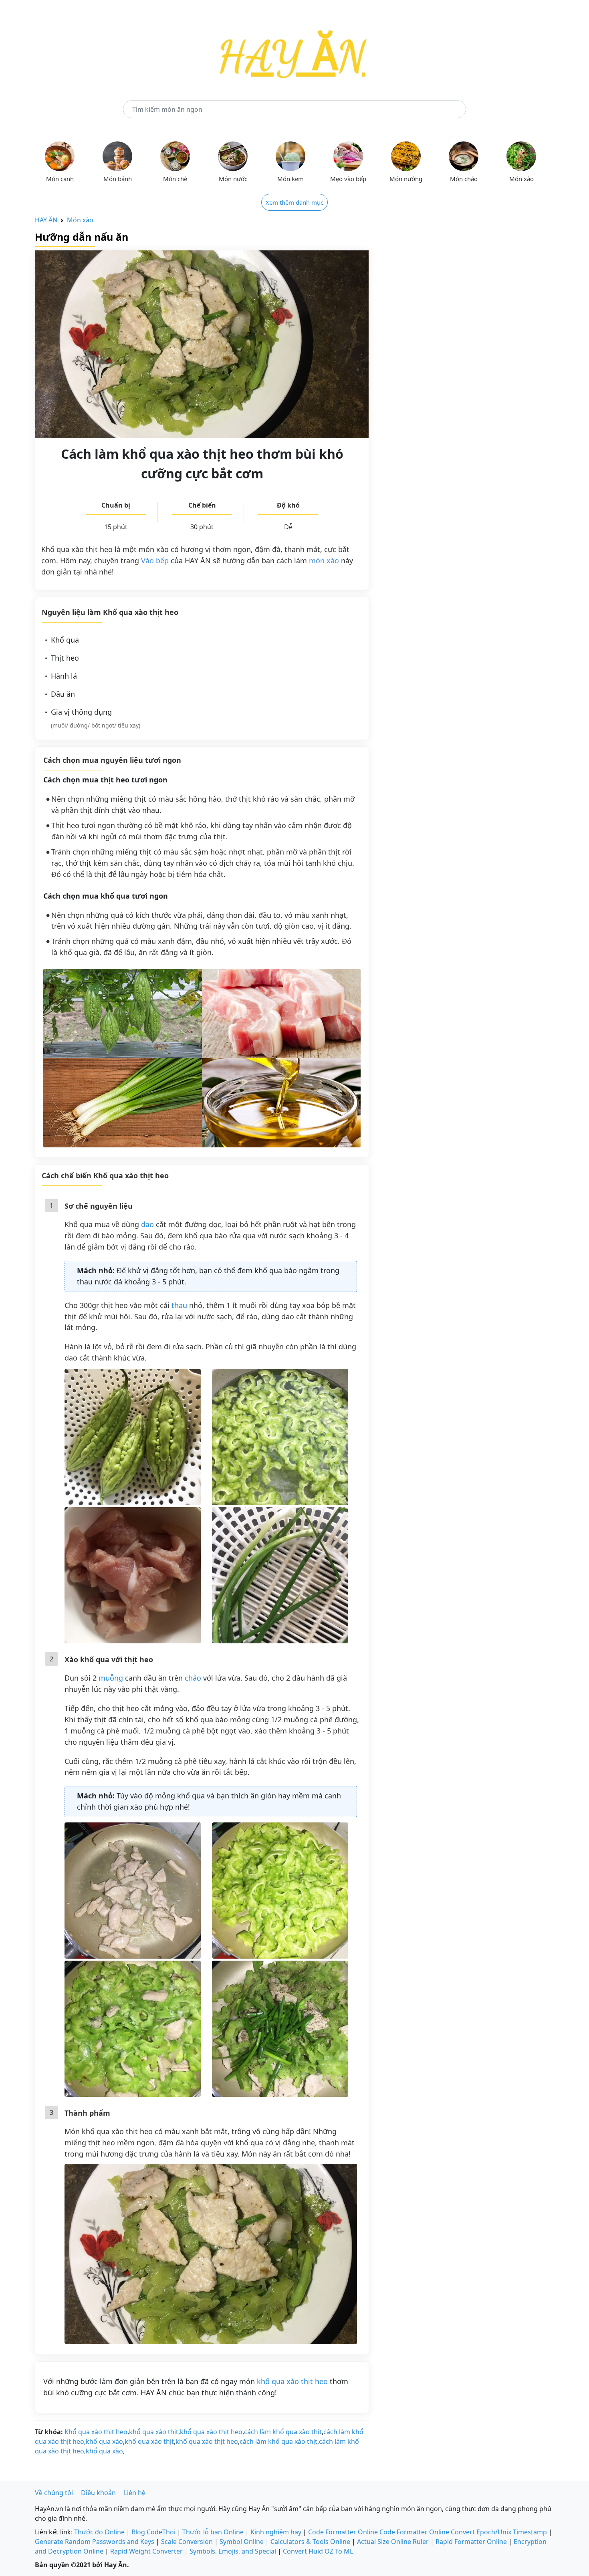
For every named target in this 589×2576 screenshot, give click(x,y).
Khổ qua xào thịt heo (96, 2432)
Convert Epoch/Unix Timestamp (499, 2532)
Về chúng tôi (54, 2493)
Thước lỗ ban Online (213, 2532)
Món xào (80, 220)
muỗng (111, 1678)
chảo (193, 1678)
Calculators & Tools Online (310, 2542)
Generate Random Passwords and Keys (95, 2542)
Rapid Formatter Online (471, 2542)
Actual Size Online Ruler (393, 2542)
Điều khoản (98, 2493)
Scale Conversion (187, 2542)
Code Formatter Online (343, 2532)
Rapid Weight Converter (146, 2551)
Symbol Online (242, 2542)
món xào (324, 560)
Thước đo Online (99, 2532)
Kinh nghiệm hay (276, 2532)
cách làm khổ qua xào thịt (283, 2432)
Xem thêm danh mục (294, 202)
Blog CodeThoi (153, 2532)
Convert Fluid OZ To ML (318, 2551)
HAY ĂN (46, 220)
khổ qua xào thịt (154, 2432)
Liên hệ (135, 2493)
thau (179, 1305)
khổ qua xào (104, 2441)
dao (147, 1224)
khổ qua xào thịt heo (292, 2381)
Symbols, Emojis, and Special (233, 2551)
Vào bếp (155, 560)
